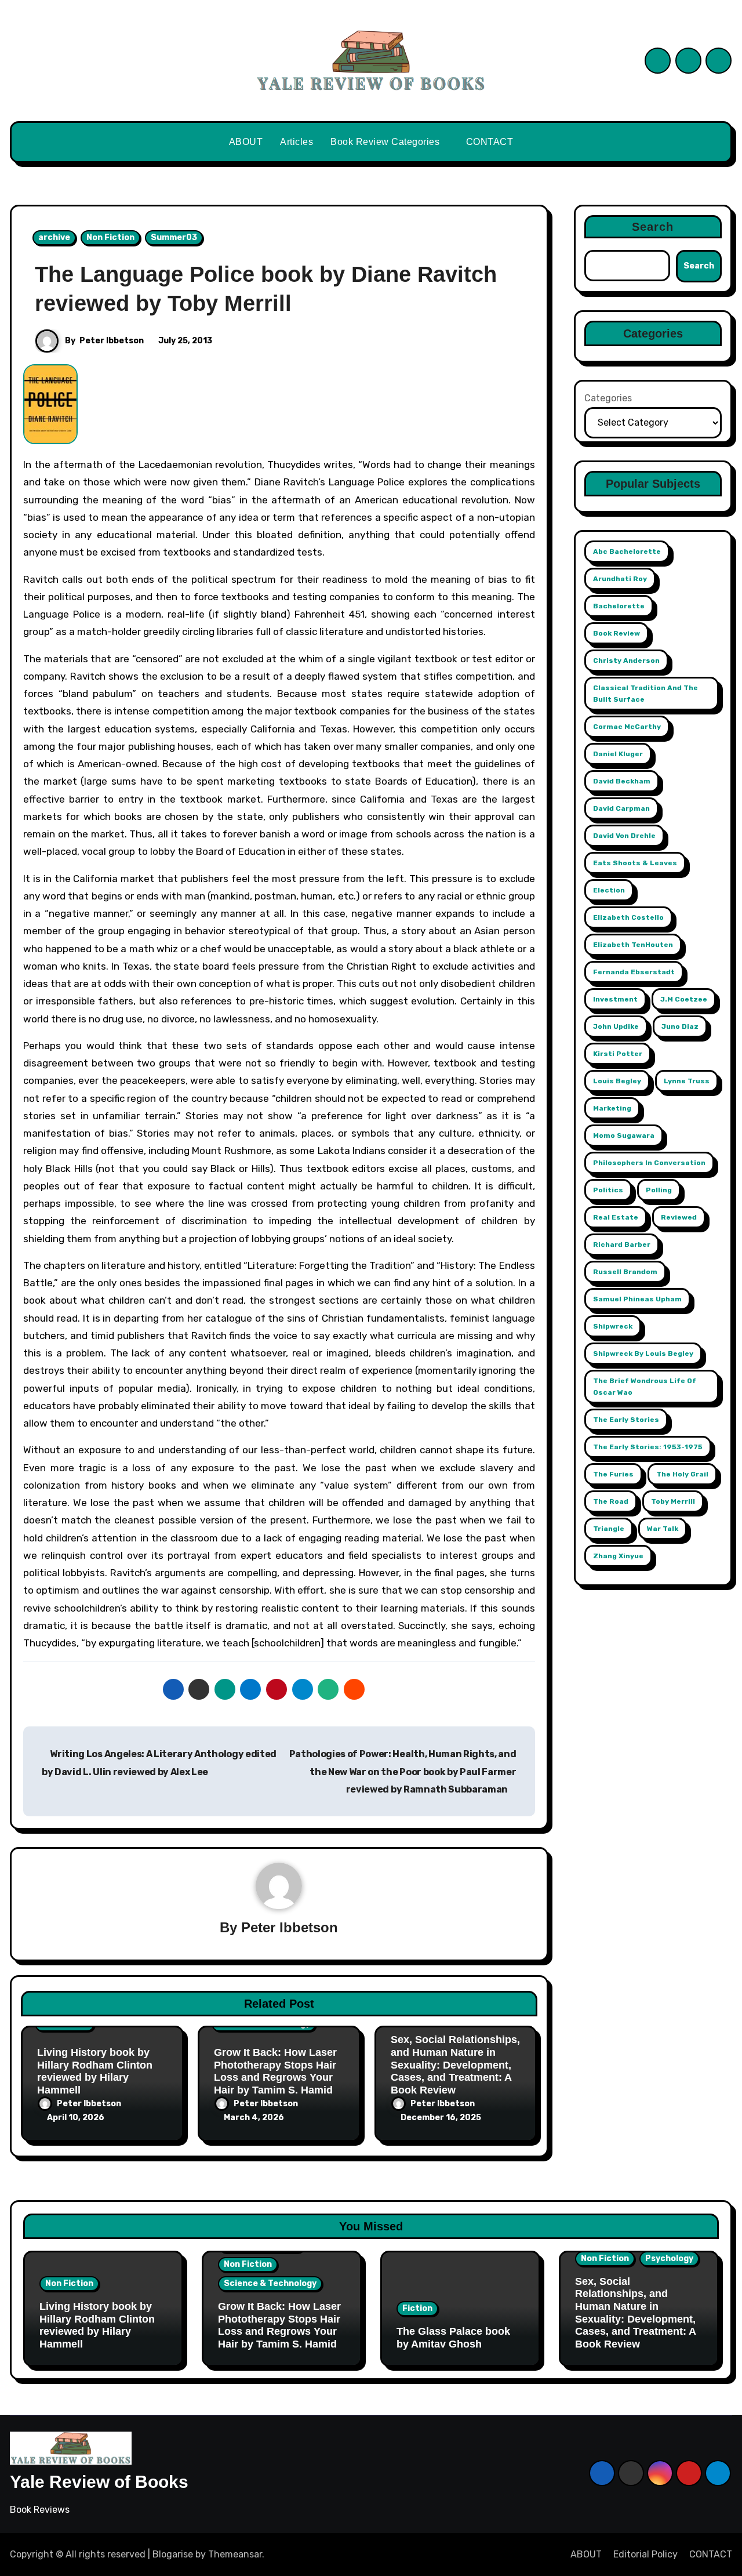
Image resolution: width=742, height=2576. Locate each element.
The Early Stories (626, 1420)
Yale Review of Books (99, 2482)
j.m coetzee (684, 999)
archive (54, 237)
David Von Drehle (624, 836)
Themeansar (235, 2554)
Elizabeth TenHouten (633, 945)
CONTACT (490, 142)
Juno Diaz (680, 1026)
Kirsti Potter (618, 1054)
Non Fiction (110, 237)
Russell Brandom (625, 1272)
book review (616, 633)
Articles (297, 142)
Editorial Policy (645, 2554)
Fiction (417, 2308)
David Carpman (621, 808)
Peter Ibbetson (112, 341)
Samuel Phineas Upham (637, 1299)
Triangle (609, 1529)
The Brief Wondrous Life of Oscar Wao (645, 1387)
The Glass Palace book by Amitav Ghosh (453, 2338)
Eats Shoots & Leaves (635, 863)
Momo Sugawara (624, 1135)
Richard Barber (622, 1245)
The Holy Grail (682, 1474)
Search (653, 227)
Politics (608, 1190)
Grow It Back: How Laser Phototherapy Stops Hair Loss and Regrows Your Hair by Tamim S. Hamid (275, 2071)
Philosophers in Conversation (649, 1163)
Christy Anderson (626, 661)
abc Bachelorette (627, 552)
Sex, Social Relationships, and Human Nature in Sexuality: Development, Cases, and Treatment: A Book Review (455, 2065)
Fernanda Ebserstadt (634, 972)
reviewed (679, 1217)
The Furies (613, 1474)
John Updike (616, 1026)
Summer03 (174, 237)
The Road (611, 1501)
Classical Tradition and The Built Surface (645, 694)
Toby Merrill (673, 1501)
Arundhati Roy (620, 579)
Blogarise (173, 2554)
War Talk (663, 1529)
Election (609, 890)
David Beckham (622, 781)
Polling (659, 1190)
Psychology (669, 2258)
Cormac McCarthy (627, 727)
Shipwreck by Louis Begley (643, 1354)
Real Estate (616, 1217)
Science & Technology (270, 2283)
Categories (608, 398)
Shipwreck (613, 1326)
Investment (615, 999)
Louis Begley (617, 1081)
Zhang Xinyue (618, 1556)
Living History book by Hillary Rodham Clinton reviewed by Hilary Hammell (95, 2071)
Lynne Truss (687, 1081)
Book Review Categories (386, 142)
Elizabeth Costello (628, 917)
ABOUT (246, 142)
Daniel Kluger (618, 754)
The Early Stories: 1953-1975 (648, 1447)
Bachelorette (619, 606)
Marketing (612, 1108)
